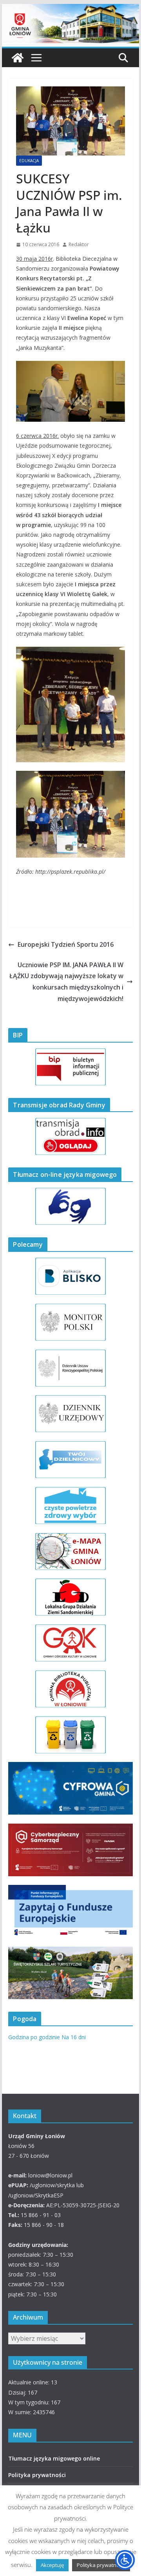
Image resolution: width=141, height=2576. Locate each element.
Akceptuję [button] (52, 2565)
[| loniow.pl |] (70, 9)
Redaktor (79, 244)
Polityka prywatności (37, 2475)
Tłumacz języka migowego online (54, 2458)
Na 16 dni (74, 2037)
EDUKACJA (29, 161)
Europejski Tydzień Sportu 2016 (66, 944)
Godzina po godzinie (34, 2037)
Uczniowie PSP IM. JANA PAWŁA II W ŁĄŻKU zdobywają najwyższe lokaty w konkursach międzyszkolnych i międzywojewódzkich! (66, 982)
